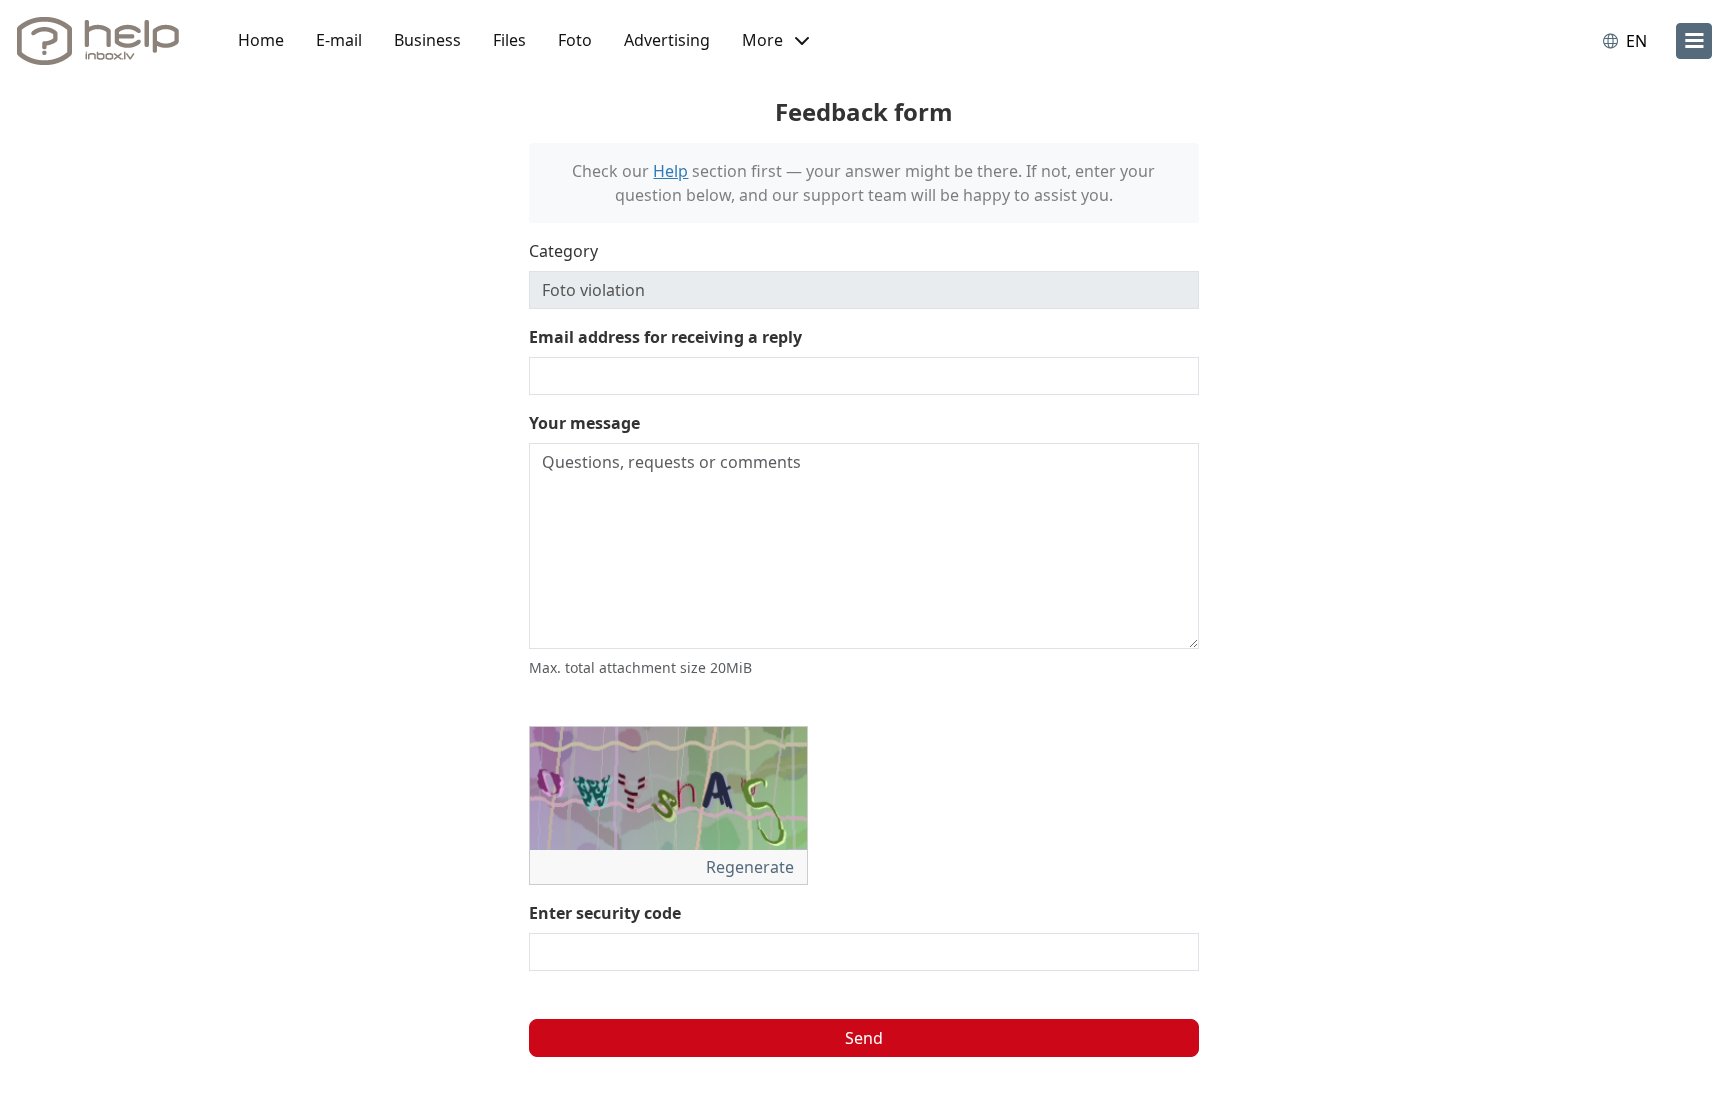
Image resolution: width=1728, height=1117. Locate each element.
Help (670, 171)
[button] (775, 41)
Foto (575, 40)
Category (563, 251)
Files (509, 40)
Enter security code (605, 913)
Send (864, 1038)
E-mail (339, 40)
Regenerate (752, 867)
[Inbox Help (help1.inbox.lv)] (105, 41)
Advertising (667, 40)
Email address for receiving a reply (665, 337)
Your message (584, 423)
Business (427, 40)
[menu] (1694, 41)
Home (261, 40)
